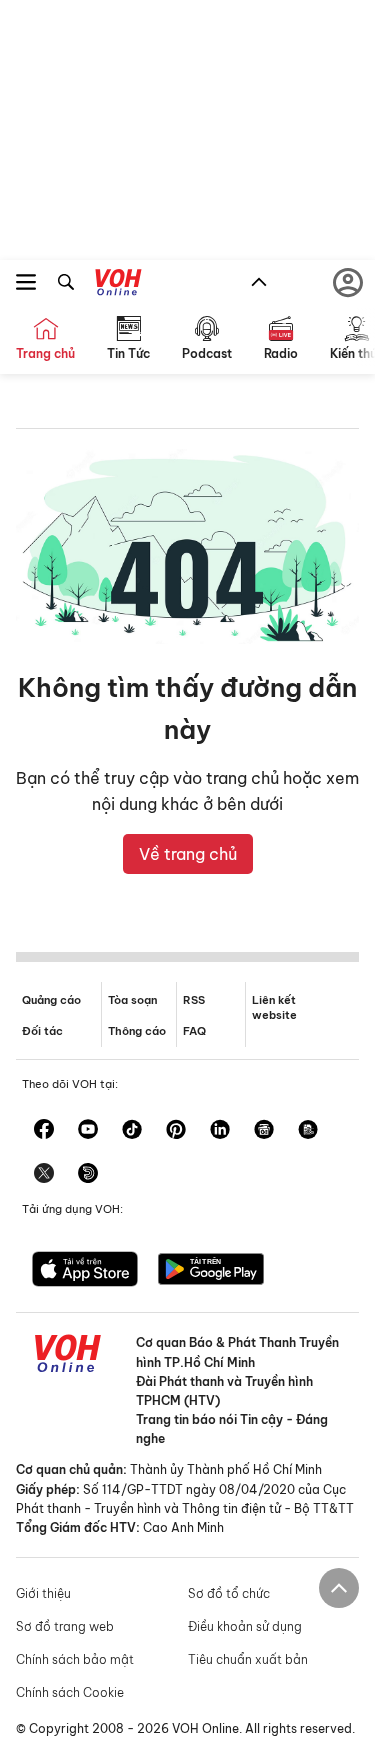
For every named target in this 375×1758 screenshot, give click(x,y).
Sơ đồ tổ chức (229, 1593)
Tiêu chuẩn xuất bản (248, 1659)
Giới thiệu (43, 1593)
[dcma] (308, 1131)
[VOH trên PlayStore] (211, 1271)
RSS (194, 1000)
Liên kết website (274, 1007)
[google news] (264, 1131)
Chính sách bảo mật (75, 1659)
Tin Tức (128, 353)
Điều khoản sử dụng (245, 1626)
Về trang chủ (188, 854)
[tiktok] (132, 1131)
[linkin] (220, 1131)
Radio (281, 353)
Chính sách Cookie (70, 1692)
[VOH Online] (118, 285)
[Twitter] (44, 1175)
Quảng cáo (51, 1000)
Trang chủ (45, 353)
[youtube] (88, 1131)
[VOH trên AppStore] (85, 1271)
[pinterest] (176, 1131)
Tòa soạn (132, 1000)
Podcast (207, 353)
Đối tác (42, 1031)
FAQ (194, 1031)
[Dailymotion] (88, 1175)
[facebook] (44, 1131)
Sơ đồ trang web (65, 1626)
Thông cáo (137, 1031)
